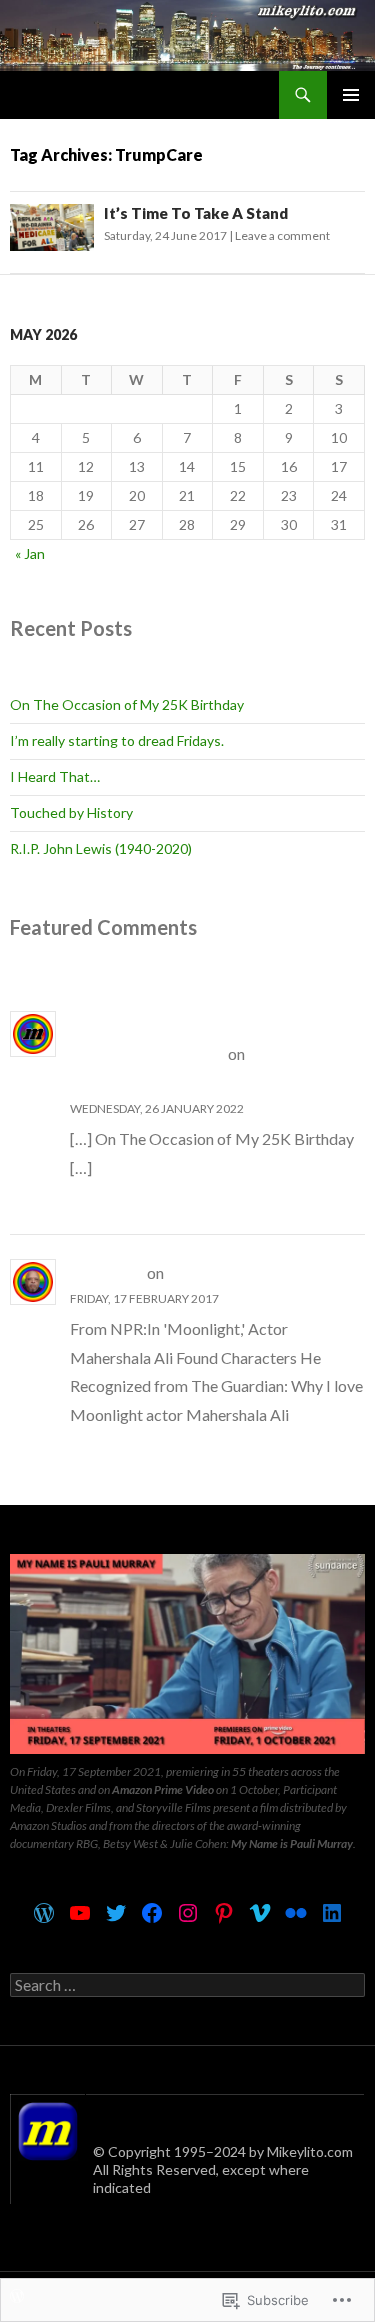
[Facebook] (152, 1913)
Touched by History (71, 812)
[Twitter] (116, 1913)
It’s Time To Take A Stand (196, 213)
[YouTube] (80, 1913)
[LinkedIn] (332, 1913)
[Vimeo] (260, 1913)
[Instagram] (188, 1913)
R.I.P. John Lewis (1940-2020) (101, 848)
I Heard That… (55, 776)
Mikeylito (107, 1272)
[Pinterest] (224, 1913)
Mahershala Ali (224, 1272)
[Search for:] (187, 1985)
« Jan (30, 553)
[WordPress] (44, 1913)
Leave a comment (282, 235)
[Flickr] (296, 1913)
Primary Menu (351, 95)
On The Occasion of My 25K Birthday (127, 704)
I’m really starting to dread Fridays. (117, 740)
